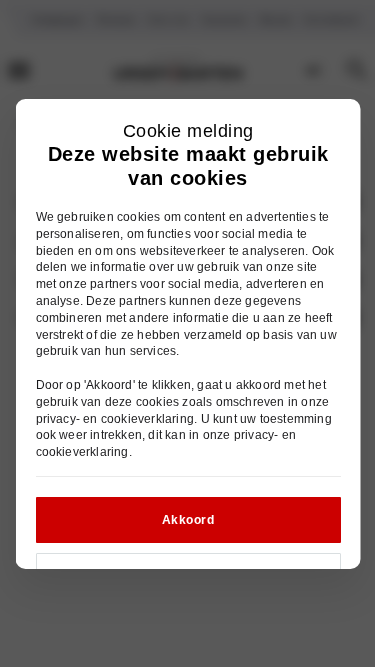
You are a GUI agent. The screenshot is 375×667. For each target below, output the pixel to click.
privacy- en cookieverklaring (114, 419)
